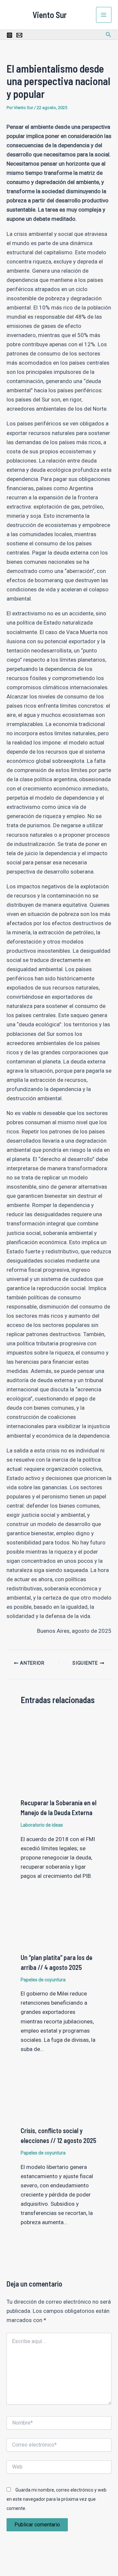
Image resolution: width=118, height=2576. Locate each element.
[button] (108, 35)
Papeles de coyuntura (43, 1980)
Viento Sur (50, 15)
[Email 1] (19, 35)
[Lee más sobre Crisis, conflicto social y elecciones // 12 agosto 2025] (59, 2098)
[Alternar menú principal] (104, 15)
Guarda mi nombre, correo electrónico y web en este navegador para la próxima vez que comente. (57, 2499)
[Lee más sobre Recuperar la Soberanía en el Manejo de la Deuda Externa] (59, 1754)
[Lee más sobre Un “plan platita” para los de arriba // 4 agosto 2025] (59, 1925)
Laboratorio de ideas (42, 1825)
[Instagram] (10, 35)
